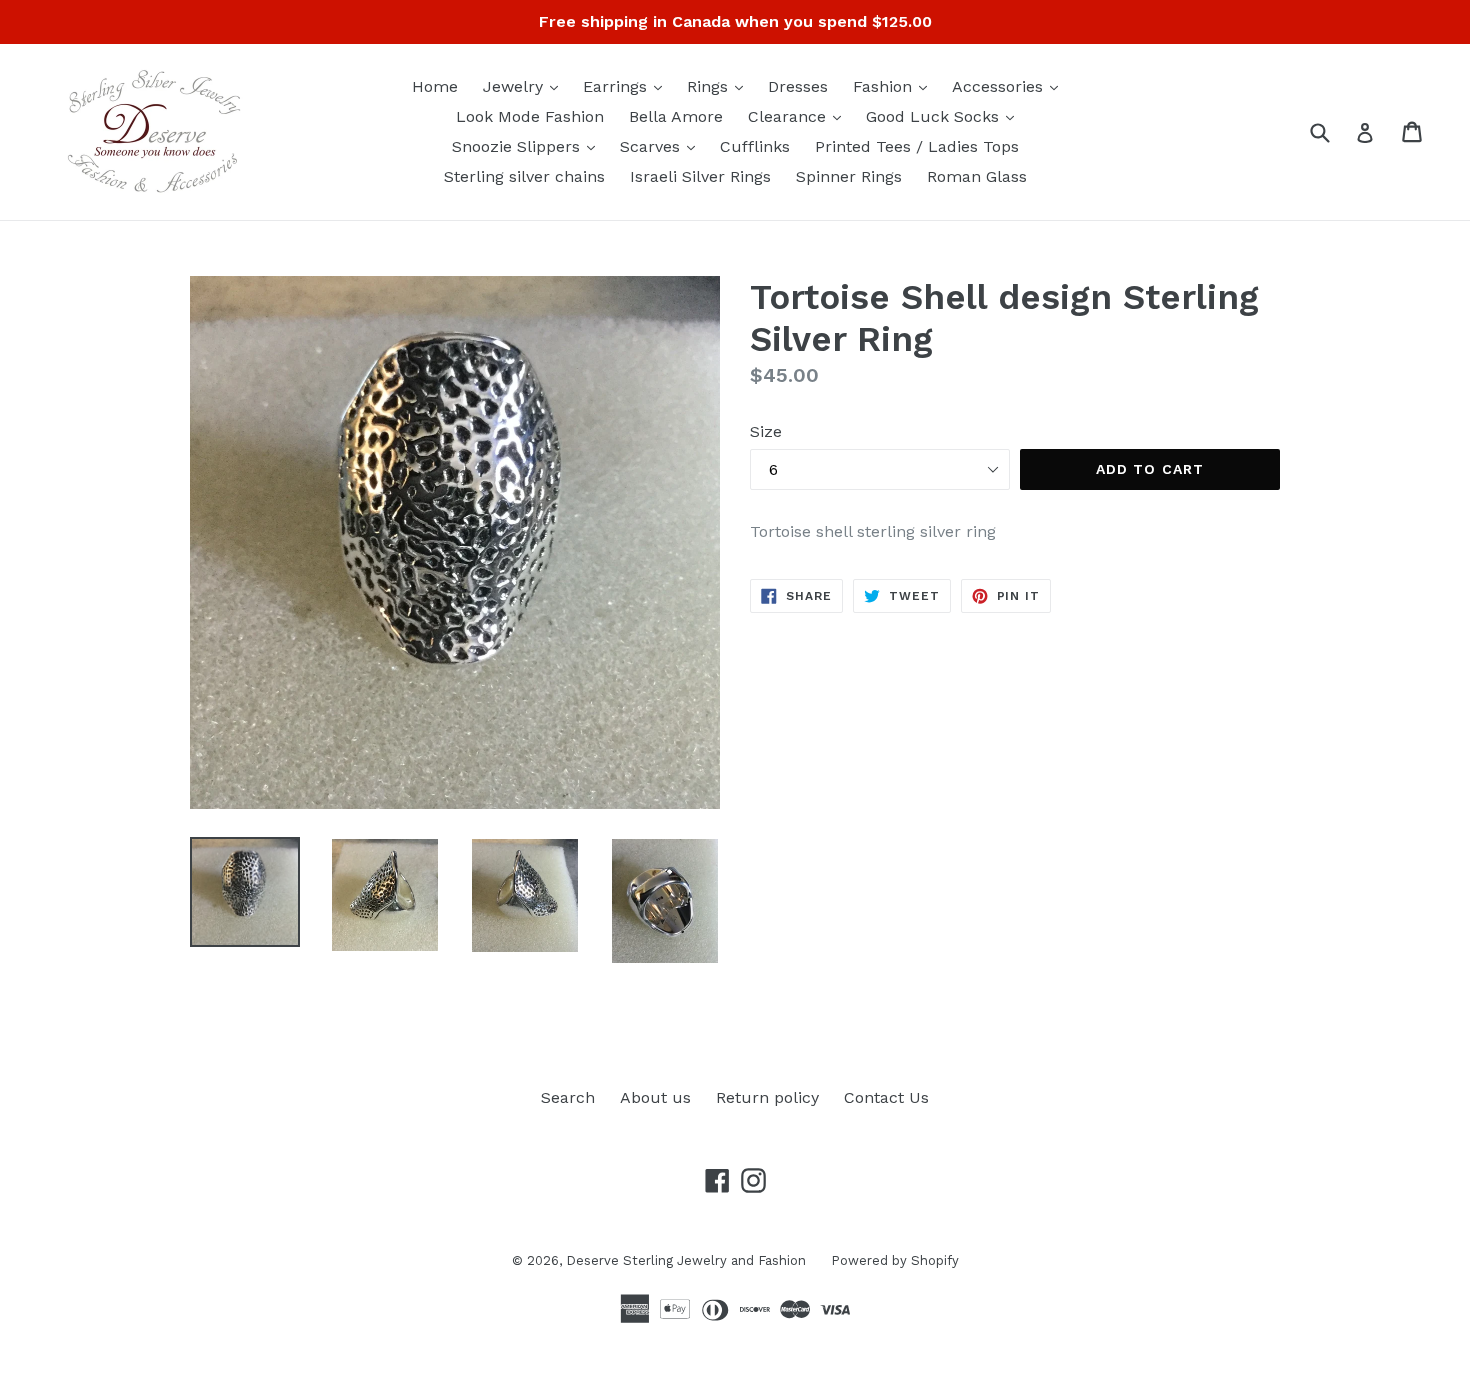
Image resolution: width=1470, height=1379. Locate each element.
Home (435, 86)
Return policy (767, 1097)
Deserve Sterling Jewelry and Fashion (686, 1260)
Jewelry (525, 86)
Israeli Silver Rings (700, 176)
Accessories (1010, 86)
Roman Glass (977, 176)
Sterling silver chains (524, 176)
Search (568, 1097)
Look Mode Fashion (530, 116)
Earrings (627, 86)
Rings (720, 86)
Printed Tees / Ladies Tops (917, 146)
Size (766, 431)
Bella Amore (676, 116)
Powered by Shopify (895, 1260)
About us (655, 1097)
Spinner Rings (849, 176)
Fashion (895, 86)
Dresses (798, 86)
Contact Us (886, 1097)
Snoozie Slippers (528, 146)
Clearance (799, 116)
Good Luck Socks (945, 116)
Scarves (662, 146)
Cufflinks (755, 146)
